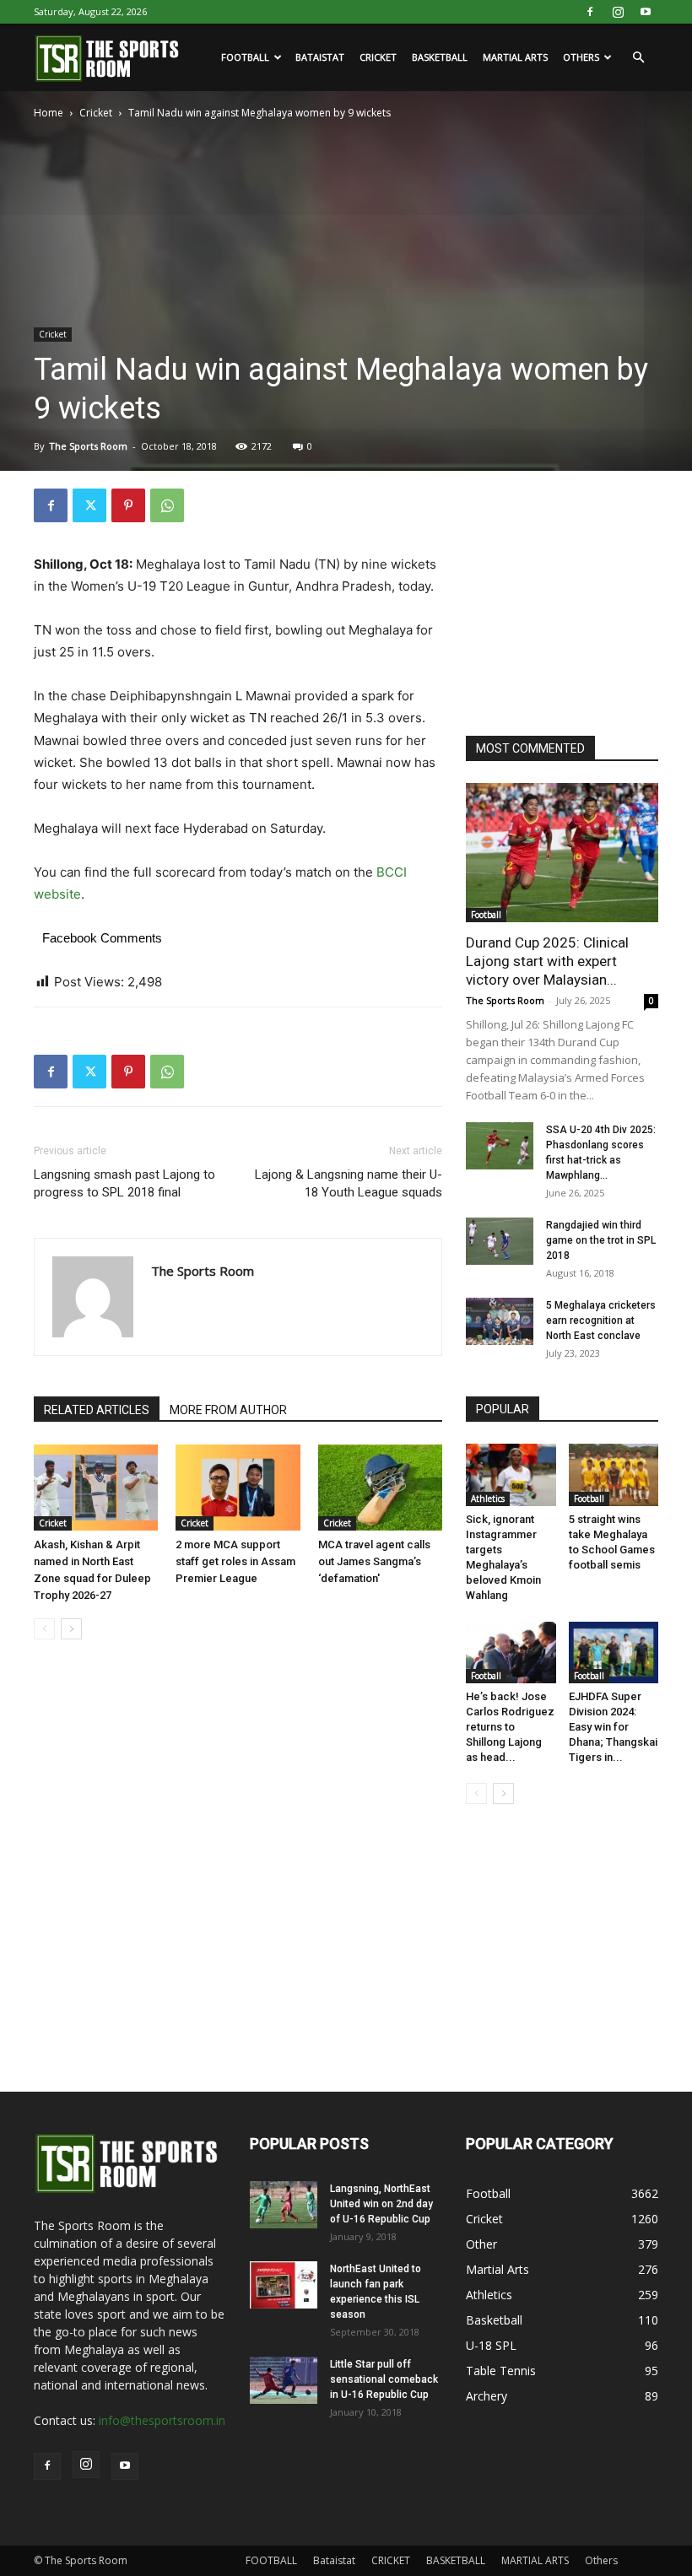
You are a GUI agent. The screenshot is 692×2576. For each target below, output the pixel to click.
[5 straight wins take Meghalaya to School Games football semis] (614, 1474)
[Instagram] (618, 12)
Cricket (96, 113)
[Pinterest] (128, 505)
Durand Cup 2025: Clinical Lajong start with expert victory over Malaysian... (547, 961)
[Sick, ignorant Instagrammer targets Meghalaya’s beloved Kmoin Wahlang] (511, 1474)
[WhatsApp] (167, 505)
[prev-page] (44, 1629)
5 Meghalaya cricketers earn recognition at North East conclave (601, 1320)
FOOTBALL (245, 57)
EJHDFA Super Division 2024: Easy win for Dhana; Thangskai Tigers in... (613, 1727)
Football (486, 915)
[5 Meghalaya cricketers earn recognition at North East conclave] (500, 1321)
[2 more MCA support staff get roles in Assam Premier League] (238, 1487)
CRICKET (378, 57)
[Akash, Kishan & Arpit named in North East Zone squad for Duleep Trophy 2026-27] (96, 1487)
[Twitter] (89, 505)
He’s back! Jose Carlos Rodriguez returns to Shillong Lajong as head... (510, 1727)
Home (49, 113)
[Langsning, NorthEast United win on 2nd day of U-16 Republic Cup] (284, 2205)
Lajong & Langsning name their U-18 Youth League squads (349, 1183)
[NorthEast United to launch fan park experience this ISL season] (284, 2285)
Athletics (488, 1499)
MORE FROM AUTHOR (228, 1410)
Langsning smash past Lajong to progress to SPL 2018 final (124, 1183)
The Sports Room (88, 446)
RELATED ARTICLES (97, 1410)
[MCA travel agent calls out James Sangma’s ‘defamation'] (380, 1487)
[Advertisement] (579, 594)
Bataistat (320, 57)
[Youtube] (646, 12)
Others (581, 57)
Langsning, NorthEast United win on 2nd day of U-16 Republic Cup (381, 2204)
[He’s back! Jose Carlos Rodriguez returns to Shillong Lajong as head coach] (511, 1653)
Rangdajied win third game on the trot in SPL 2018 (601, 1240)
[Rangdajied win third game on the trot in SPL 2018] (500, 1241)
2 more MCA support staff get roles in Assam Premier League (235, 1561)
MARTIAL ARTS (515, 57)
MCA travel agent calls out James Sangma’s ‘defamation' (374, 1561)
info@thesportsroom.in (162, 2420)
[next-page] (71, 1629)
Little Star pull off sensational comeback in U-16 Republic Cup (384, 2379)
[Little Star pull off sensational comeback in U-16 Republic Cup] (284, 2380)
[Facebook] (590, 12)
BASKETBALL (440, 57)
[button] (638, 58)
